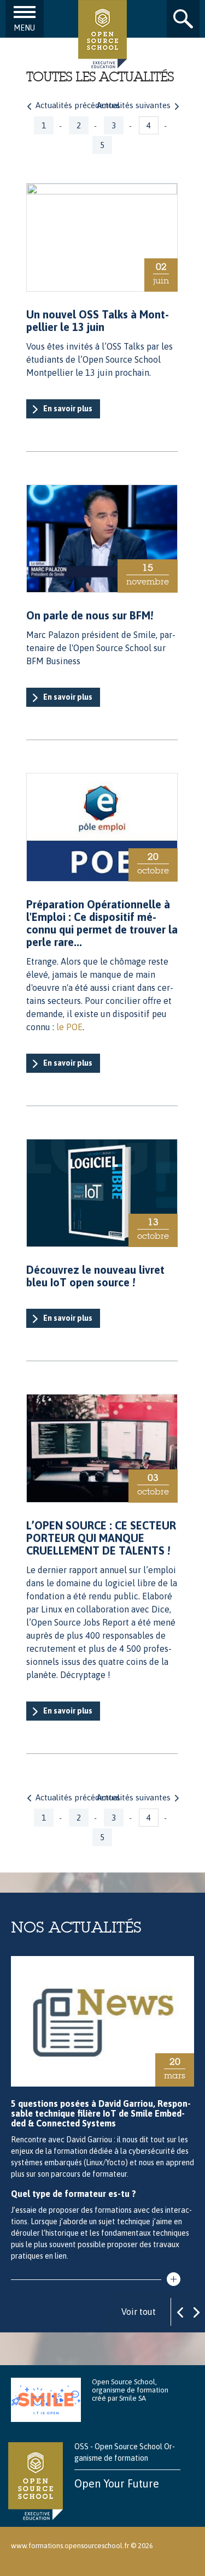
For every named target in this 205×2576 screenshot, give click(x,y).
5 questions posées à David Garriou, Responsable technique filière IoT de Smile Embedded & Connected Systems (101, 2113)
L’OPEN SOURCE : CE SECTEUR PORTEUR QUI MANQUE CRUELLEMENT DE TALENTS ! (101, 1538)
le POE (69, 1027)
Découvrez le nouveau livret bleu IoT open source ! (95, 1276)
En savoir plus (68, 409)
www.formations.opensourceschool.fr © (74, 2546)
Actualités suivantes (134, 105)
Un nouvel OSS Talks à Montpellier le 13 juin (98, 321)
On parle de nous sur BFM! (90, 615)
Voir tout (139, 2312)
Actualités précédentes (78, 105)
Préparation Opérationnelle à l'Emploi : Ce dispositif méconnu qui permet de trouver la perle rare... (102, 923)
